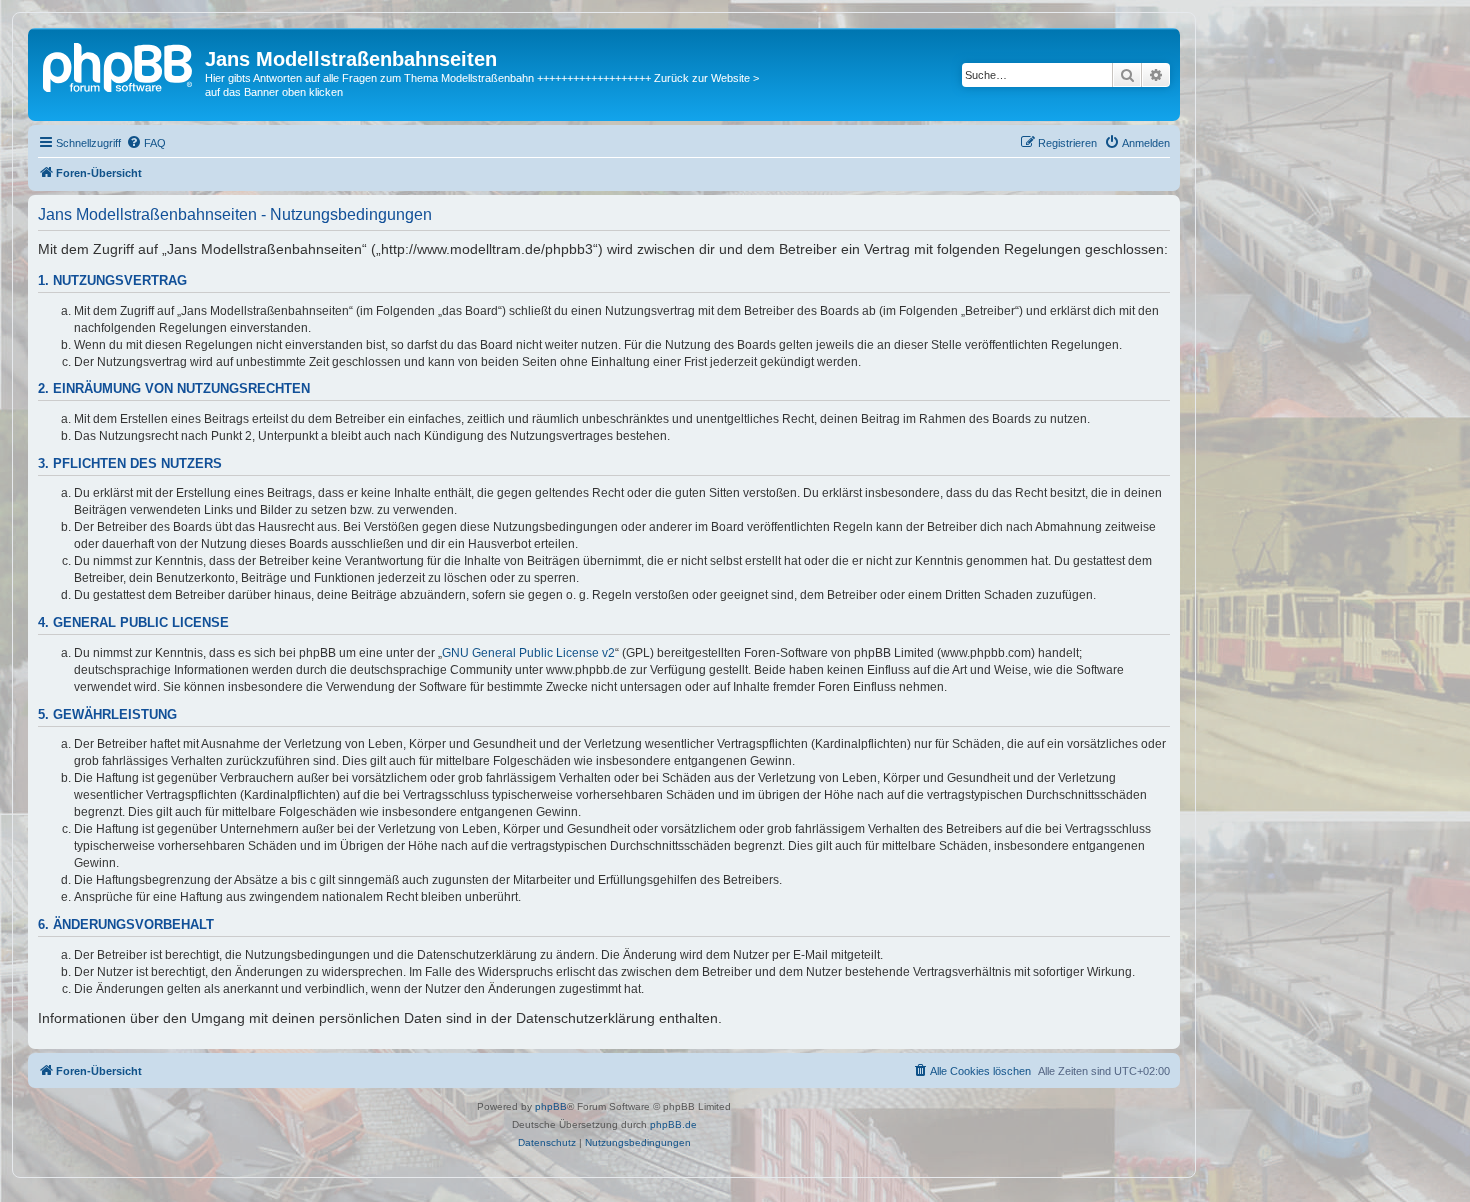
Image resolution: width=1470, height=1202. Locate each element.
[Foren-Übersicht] (119, 65)
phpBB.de (673, 1124)
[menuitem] (146, 143)
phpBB (551, 1106)
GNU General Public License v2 (528, 653)
